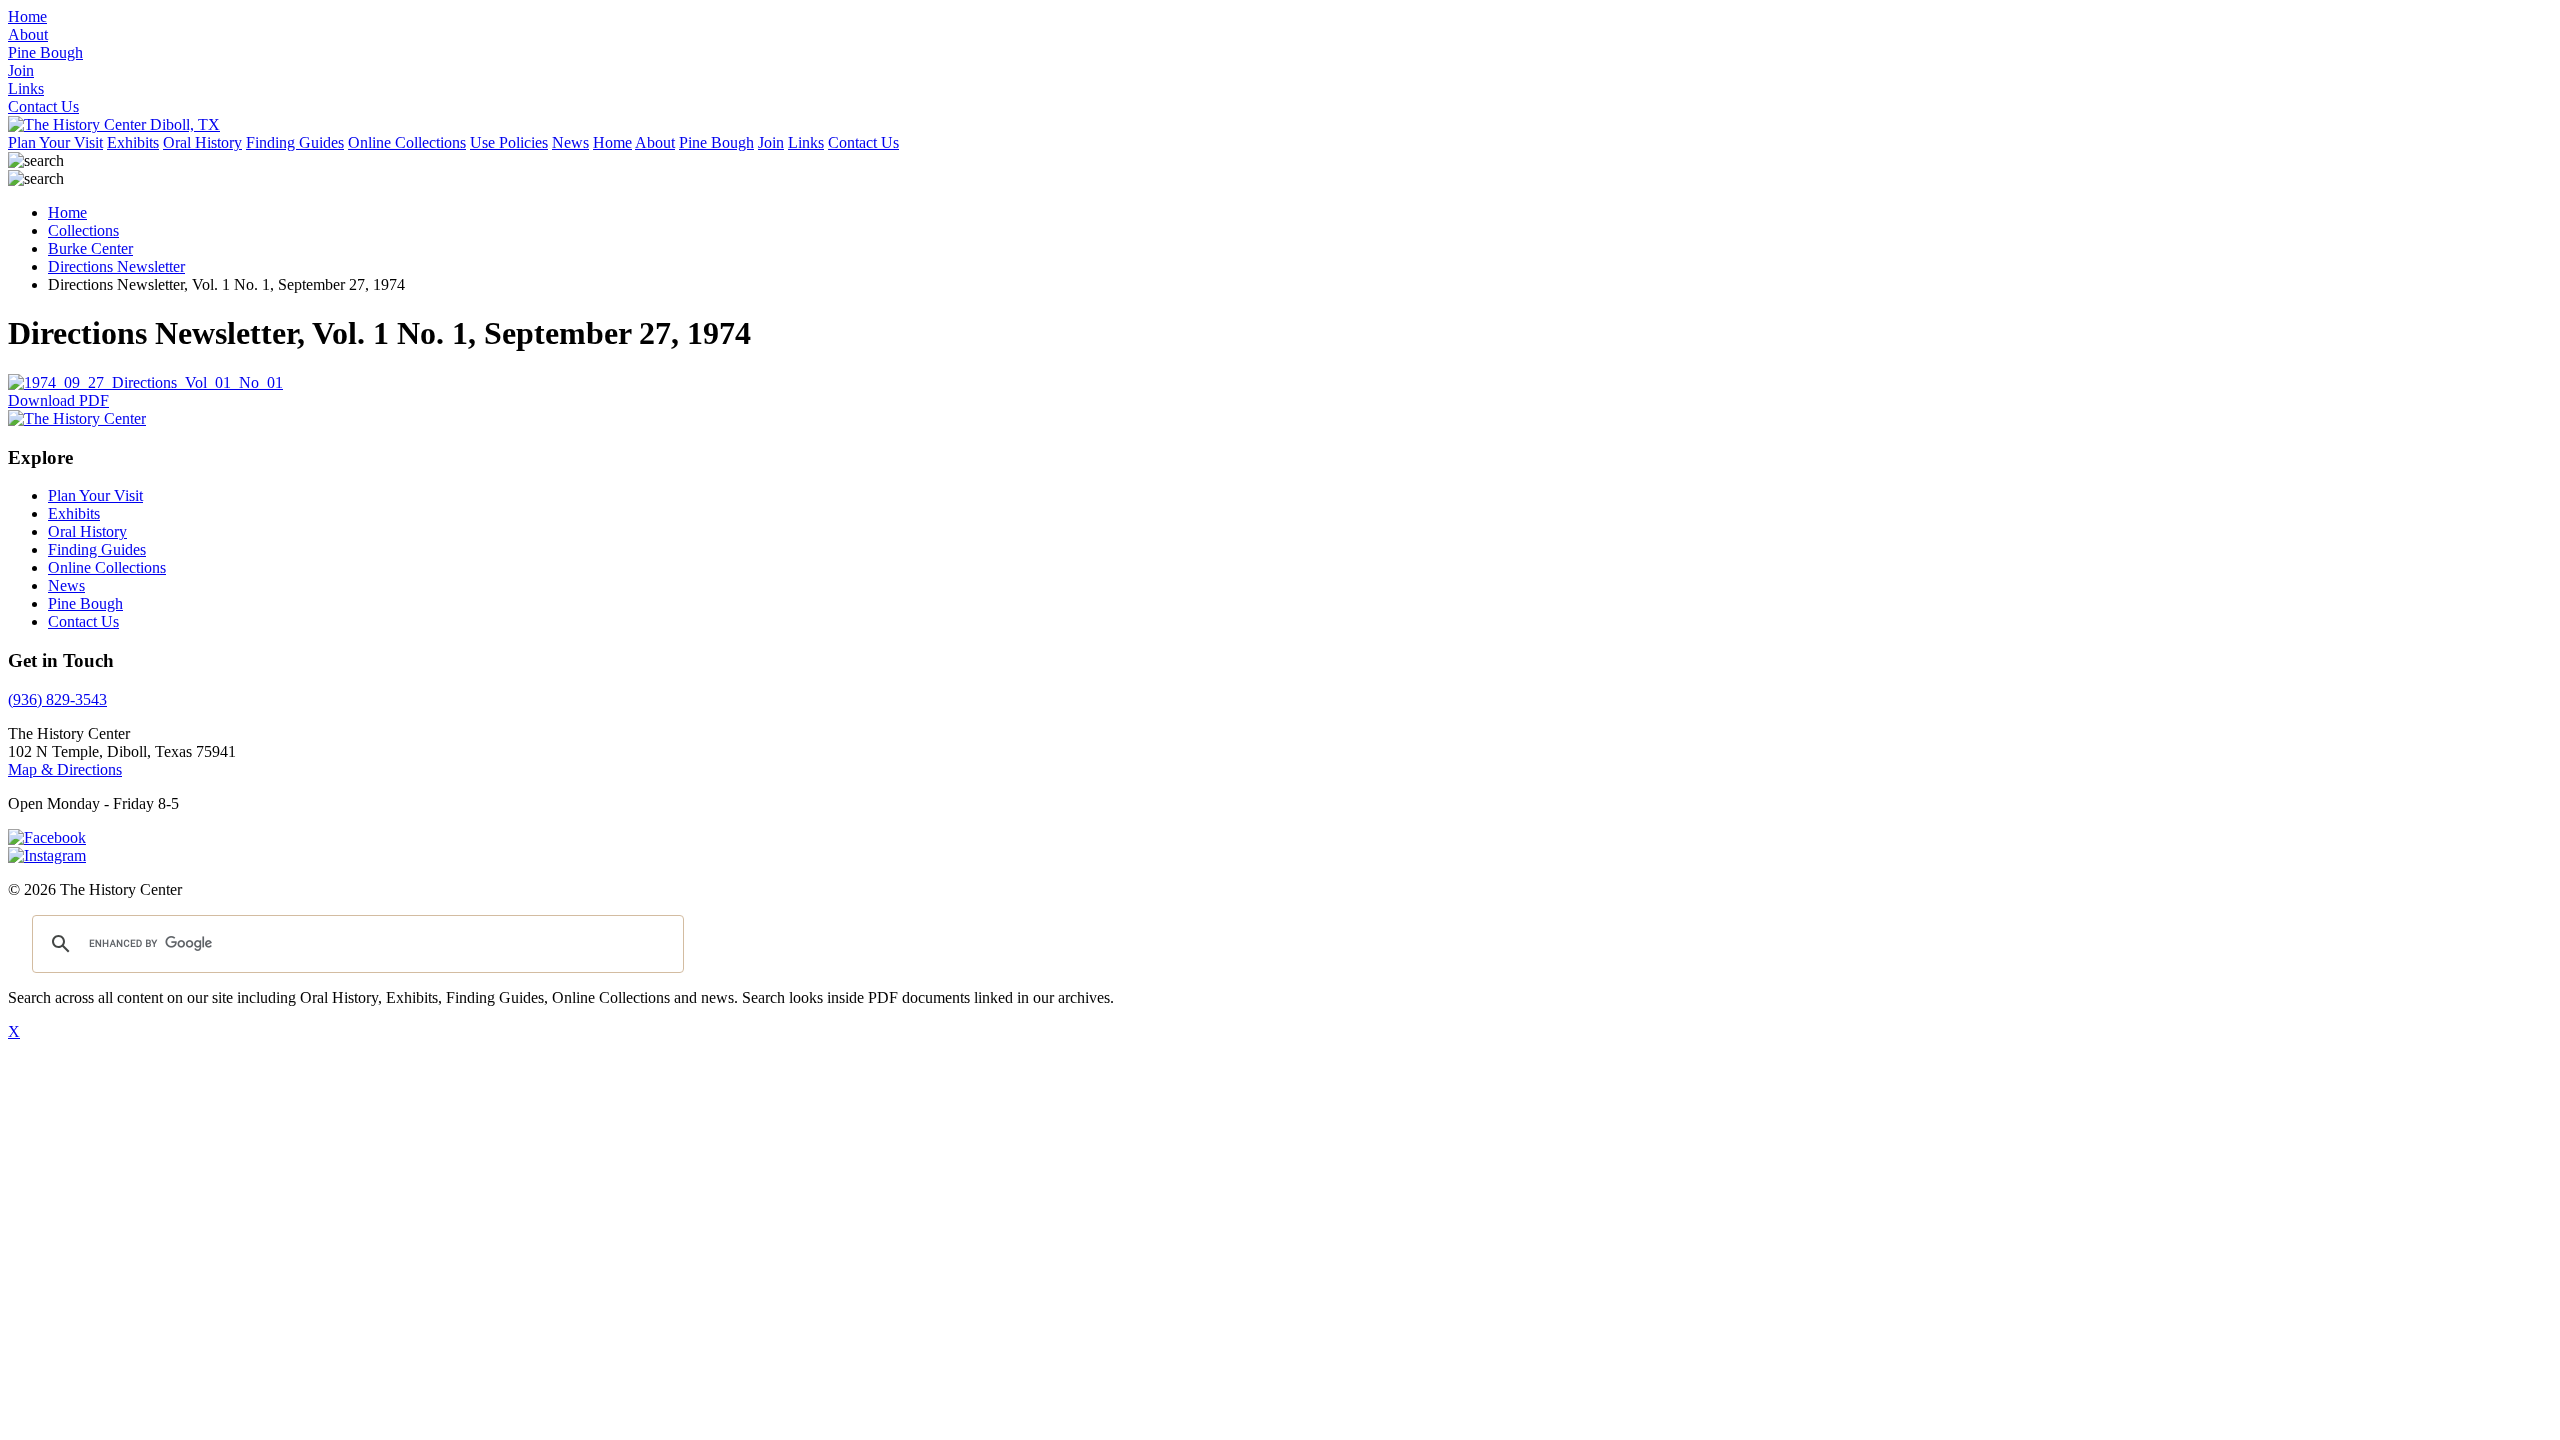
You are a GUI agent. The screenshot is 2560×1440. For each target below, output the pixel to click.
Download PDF (58, 400)
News (570, 142)
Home (612, 142)
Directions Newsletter (116, 266)
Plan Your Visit (55, 142)
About (655, 142)
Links (806, 142)
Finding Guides (295, 142)
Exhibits (133, 142)
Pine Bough (716, 142)
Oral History (202, 142)
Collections (83, 230)
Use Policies (509, 142)
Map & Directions (65, 769)
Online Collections (407, 142)
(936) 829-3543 (57, 699)
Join (771, 142)
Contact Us (863, 142)
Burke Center (90, 248)
